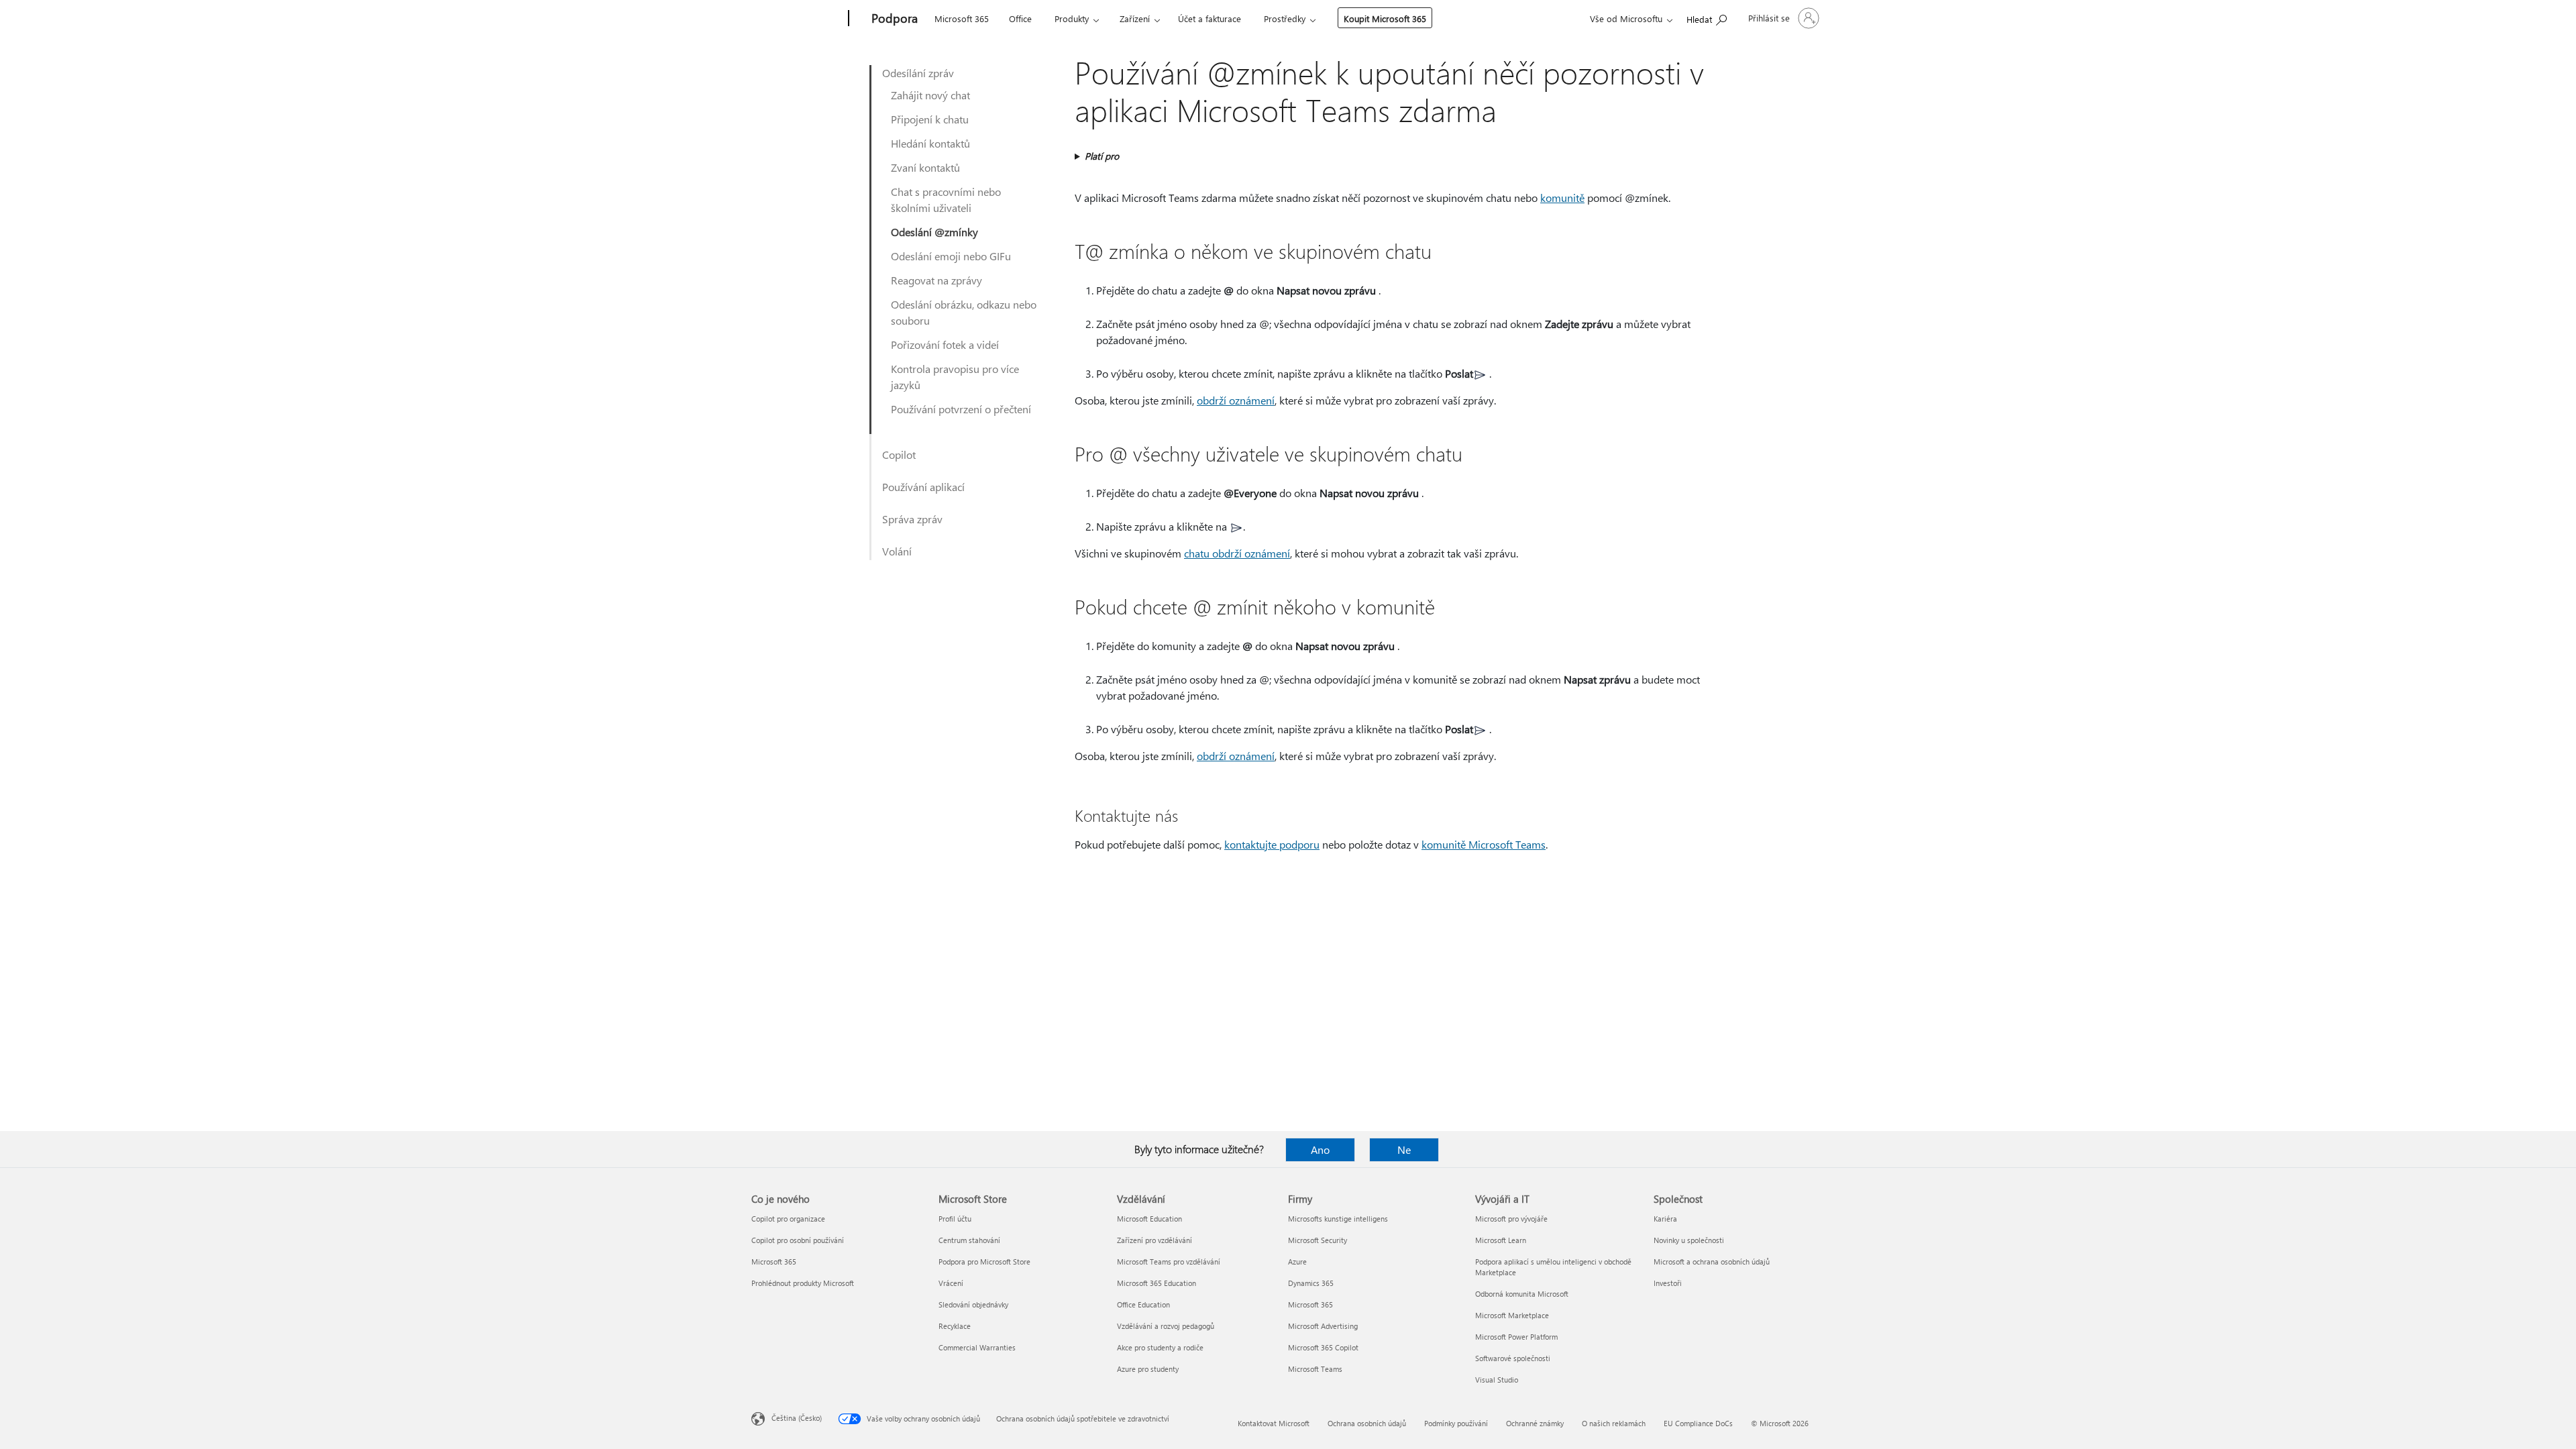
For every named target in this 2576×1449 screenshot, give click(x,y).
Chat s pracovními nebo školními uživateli (946, 200)
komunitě (1562, 198)
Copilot (899, 454)
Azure (1297, 1262)
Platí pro (1102, 156)
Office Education (1143, 1304)
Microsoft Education (1149, 1219)
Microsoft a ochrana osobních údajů (1712, 1262)
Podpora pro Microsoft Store (984, 1262)
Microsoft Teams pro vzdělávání (1169, 1262)
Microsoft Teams (1315, 1369)
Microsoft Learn (1501, 1240)
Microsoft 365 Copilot (1323, 1347)
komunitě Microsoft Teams (1484, 844)
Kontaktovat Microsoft (1274, 1423)
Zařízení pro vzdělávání (1155, 1240)
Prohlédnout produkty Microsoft (803, 1283)
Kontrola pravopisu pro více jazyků (955, 377)
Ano (1320, 1149)
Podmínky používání (1456, 1423)
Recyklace (955, 1326)
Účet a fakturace (1210, 18)
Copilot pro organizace (788, 1219)
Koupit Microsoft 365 (1385, 18)
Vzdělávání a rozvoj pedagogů (1166, 1326)
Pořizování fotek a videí (945, 344)
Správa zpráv (912, 519)
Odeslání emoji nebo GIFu (951, 256)
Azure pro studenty (1148, 1369)
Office (1020, 18)
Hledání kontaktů (930, 143)
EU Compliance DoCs (1698, 1423)
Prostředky (1285, 18)
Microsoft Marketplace (1512, 1315)
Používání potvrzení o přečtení (961, 409)
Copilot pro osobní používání (798, 1240)
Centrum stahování (969, 1240)
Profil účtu (955, 1219)
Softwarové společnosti (1513, 1358)
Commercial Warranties (977, 1347)
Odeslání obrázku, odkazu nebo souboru (964, 312)
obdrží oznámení (1236, 400)
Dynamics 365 (1311, 1283)
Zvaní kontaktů (925, 167)
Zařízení (1135, 18)
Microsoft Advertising (1323, 1326)
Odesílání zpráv (918, 73)
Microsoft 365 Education (1157, 1283)
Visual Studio (1497, 1380)
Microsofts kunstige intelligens (1338, 1219)
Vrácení (951, 1283)
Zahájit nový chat (930, 95)
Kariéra (1665, 1219)
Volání (897, 551)
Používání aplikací (923, 487)
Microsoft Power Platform (1516, 1337)
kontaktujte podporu (1272, 844)
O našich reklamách (1614, 1423)
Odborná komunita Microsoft (1522, 1294)
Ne (1404, 1149)
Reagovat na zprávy (936, 280)
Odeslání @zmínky (934, 232)
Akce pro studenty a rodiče (1160, 1347)
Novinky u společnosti (1689, 1240)
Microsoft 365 (962, 18)
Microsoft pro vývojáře (1511, 1219)
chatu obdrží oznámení (1237, 553)
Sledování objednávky (973, 1304)
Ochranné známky (1535, 1423)
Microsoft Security (1318, 1240)
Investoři (1668, 1283)
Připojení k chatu (930, 119)
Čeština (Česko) (797, 1418)
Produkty (1072, 18)
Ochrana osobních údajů (1367, 1423)
